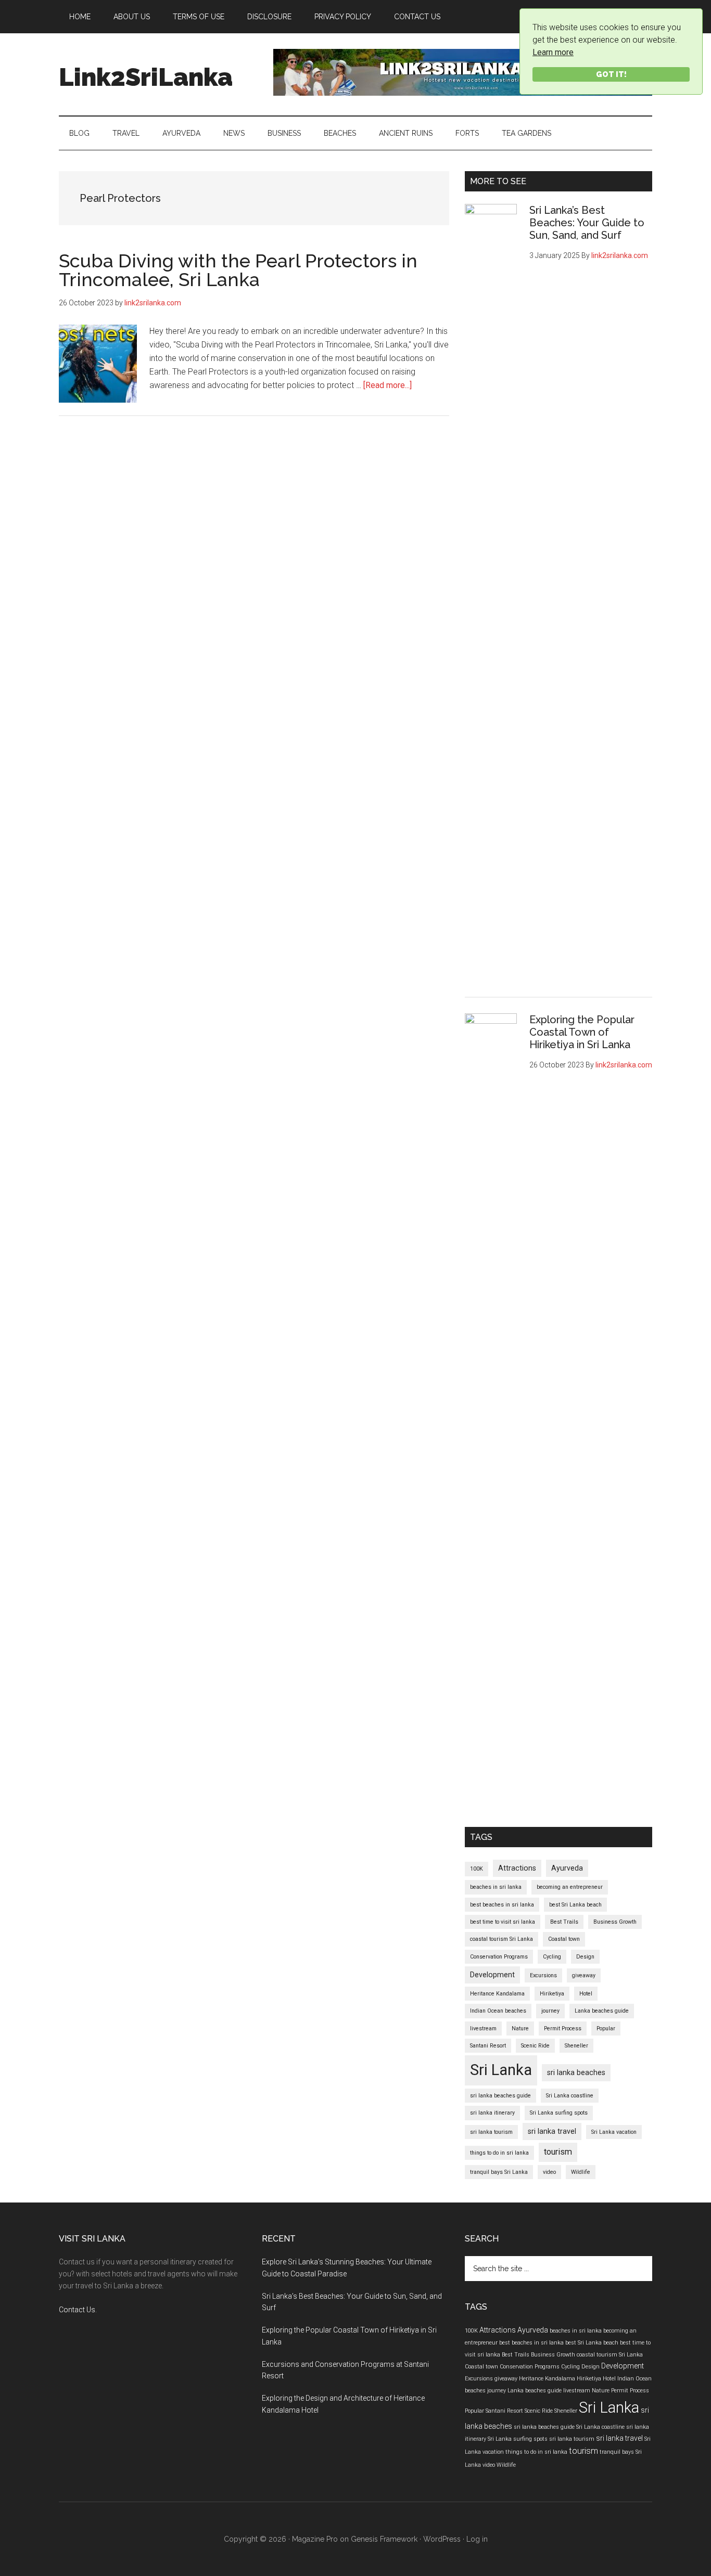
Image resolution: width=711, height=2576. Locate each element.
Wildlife (581, 2172)
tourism (558, 2152)
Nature (520, 2028)
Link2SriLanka (146, 77)
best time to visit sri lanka (503, 1922)
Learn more (553, 52)
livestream (483, 2028)
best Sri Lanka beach (575, 1905)
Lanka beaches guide (602, 2011)
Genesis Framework (384, 2539)
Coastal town (564, 1939)
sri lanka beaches (576, 2072)
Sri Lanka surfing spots (559, 2113)
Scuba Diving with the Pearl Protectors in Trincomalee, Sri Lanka (238, 270)
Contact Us (77, 2310)
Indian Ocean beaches (498, 2011)
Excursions (543, 1975)
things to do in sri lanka (499, 2153)
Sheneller (576, 2046)
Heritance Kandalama (497, 1994)
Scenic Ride (535, 2046)
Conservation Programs (499, 1957)
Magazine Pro (315, 2539)
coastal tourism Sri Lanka (501, 1939)
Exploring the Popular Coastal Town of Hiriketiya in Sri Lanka (582, 1032)
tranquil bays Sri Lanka (499, 2172)
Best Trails (564, 1922)
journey (550, 2011)
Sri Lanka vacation (614, 2132)
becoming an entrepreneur (570, 1887)
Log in (477, 2539)
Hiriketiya (552, 1994)
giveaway (584, 1975)
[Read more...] (388, 385)
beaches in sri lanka (496, 1887)
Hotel (586, 1994)
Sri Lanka (501, 2070)
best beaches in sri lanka (502, 1905)
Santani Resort (488, 2046)
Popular (606, 2028)
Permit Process (563, 2028)
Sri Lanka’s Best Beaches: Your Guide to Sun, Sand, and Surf (587, 223)
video (549, 2172)
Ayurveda (567, 1868)
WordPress (442, 2539)
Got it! (611, 74)
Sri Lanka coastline (570, 2096)
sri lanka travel (552, 2131)
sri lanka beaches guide (500, 2096)
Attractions (517, 1868)
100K (477, 1869)
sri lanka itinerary (492, 2113)
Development (492, 1975)
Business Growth (615, 1922)
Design (585, 1957)
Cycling (552, 1957)
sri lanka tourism (491, 2132)
